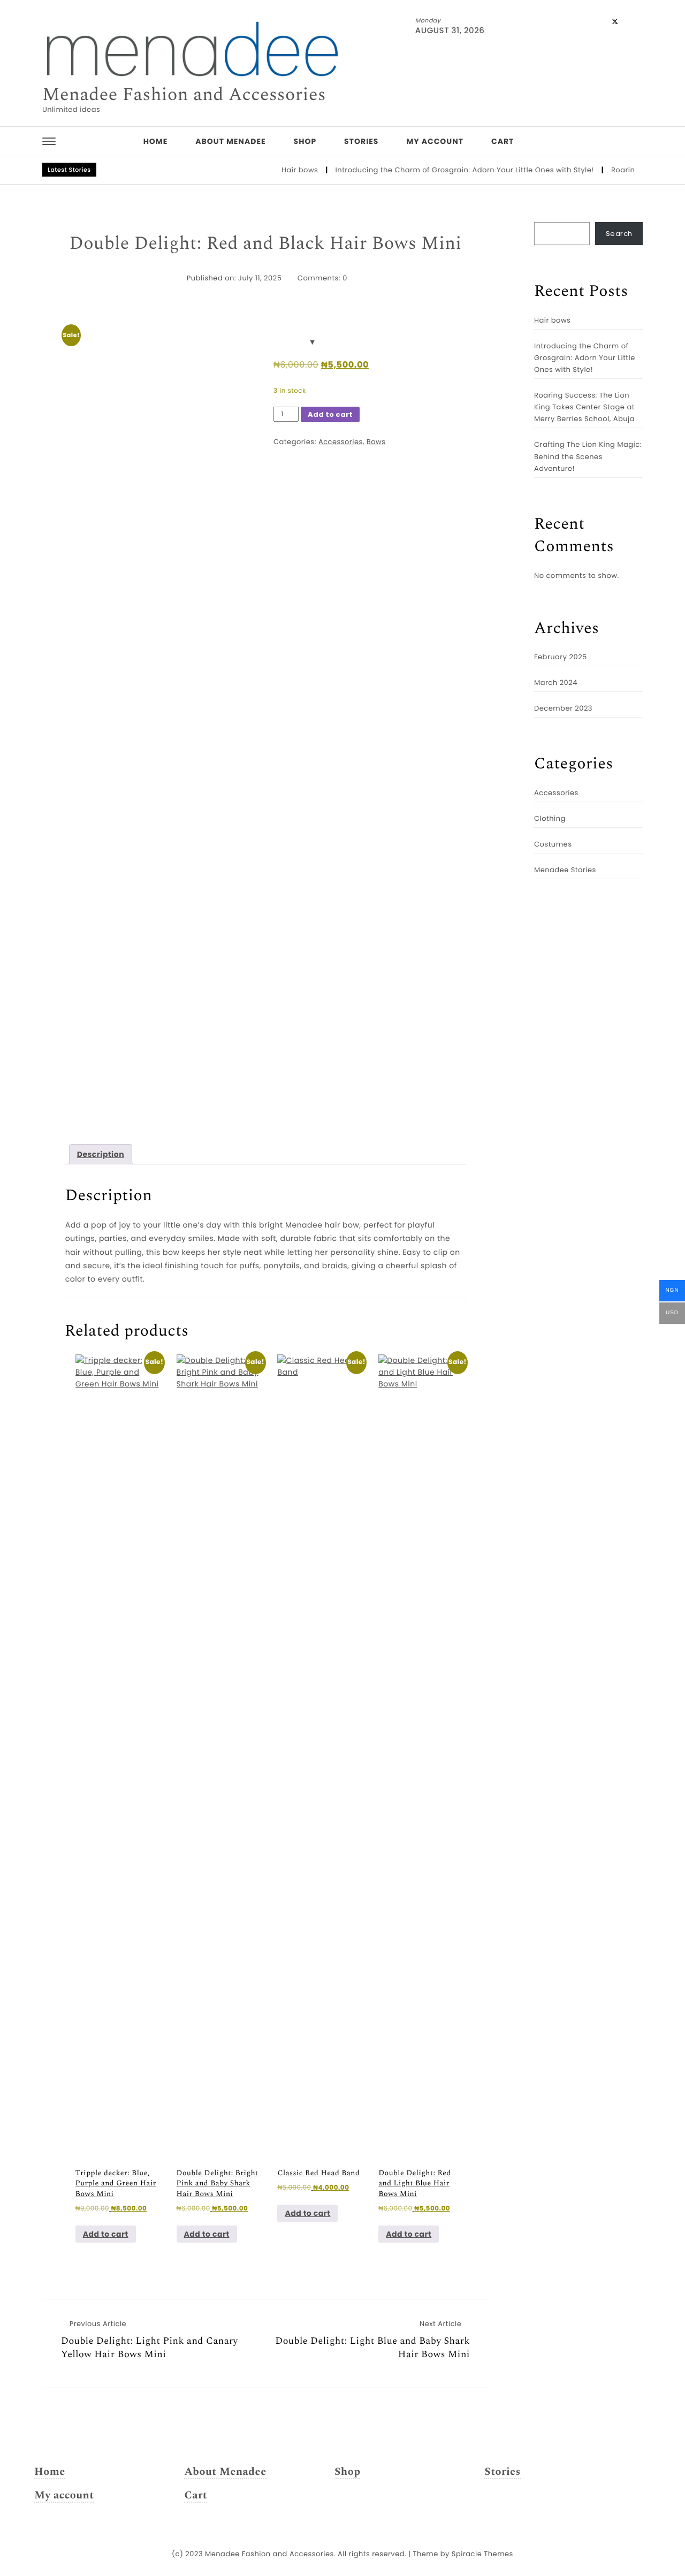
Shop (305, 141)
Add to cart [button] (106, 2234)
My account (435, 141)
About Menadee (230, 141)
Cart (503, 141)
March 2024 (556, 683)
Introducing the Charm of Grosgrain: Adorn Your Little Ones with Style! (441, 170)
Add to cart (330, 414)
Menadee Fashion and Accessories (184, 95)
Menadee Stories (565, 870)
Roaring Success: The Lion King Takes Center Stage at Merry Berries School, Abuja (584, 407)
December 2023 (563, 708)
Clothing (550, 818)
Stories (361, 141)
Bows (376, 442)
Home (156, 141)
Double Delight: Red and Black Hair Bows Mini (265, 244)
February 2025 (561, 657)
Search (619, 234)
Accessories (341, 442)
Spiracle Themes (482, 2554)
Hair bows (276, 170)
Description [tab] (101, 1154)
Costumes (553, 844)
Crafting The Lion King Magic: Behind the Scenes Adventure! (588, 456)
